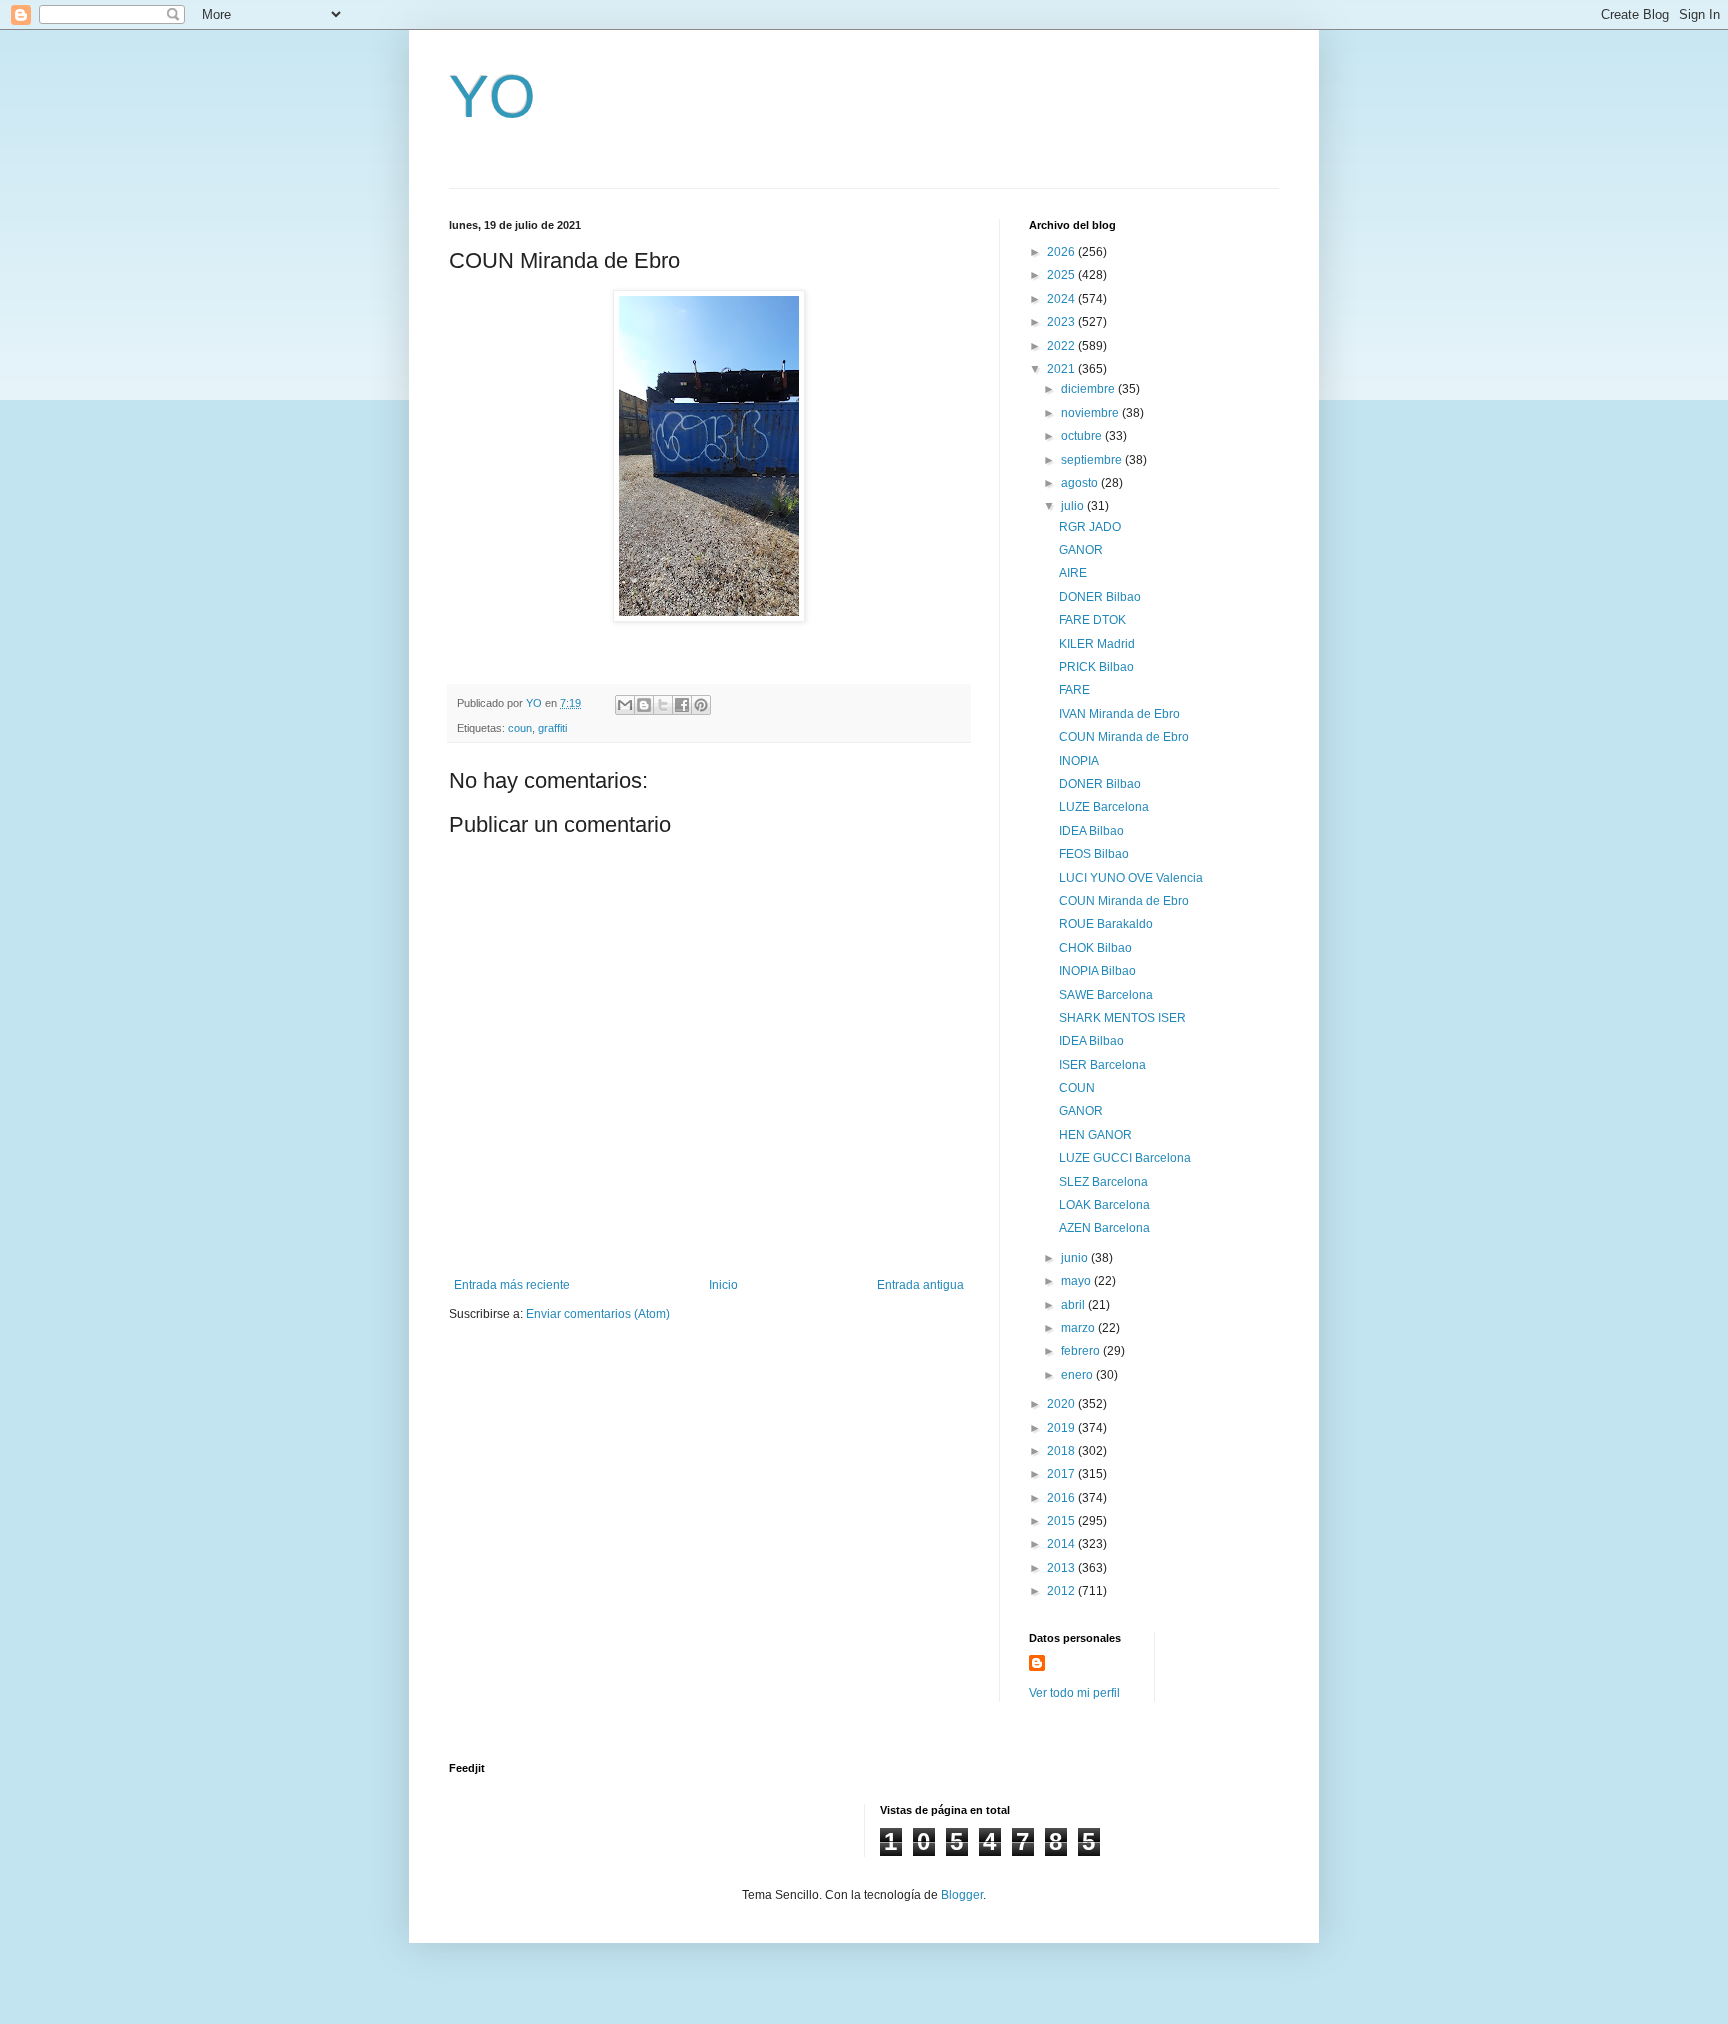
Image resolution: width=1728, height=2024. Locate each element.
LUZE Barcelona (1104, 807)
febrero (1082, 1351)
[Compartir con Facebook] (682, 705)
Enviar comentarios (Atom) (598, 1314)
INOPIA (1079, 761)
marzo (1079, 1328)
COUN (1077, 1088)
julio (1074, 506)
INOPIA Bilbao (1097, 971)
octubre (1083, 436)
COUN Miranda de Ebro (1124, 737)
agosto (1081, 483)
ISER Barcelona (1102, 1065)
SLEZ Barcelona (1103, 1182)
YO (492, 96)
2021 (1062, 369)
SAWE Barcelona (1106, 995)
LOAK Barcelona (1104, 1205)
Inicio (723, 1285)
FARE (1074, 690)
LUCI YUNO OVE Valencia (1131, 878)
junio (1076, 1258)
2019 (1062, 1428)
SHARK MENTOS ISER (1122, 1018)
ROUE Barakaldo (1106, 924)
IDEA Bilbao (1091, 831)
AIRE (1073, 573)
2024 (1062, 299)
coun (520, 728)
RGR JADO (1090, 527)
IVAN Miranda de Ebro (1119, 714)
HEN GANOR (1095, 1135)
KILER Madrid (1097, 644)
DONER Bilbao (1100, 597)
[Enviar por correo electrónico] (625, 705)
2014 (1062, 1544)
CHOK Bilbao (1095, 948)
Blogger (962, 1895)
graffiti (552, 728)
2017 (1062, 1474)
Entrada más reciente (512, 1285)
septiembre (1093, 460)
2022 (1062, 346)
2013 (1062, 1568)
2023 (1062, 322)
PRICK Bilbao (1096, 667)
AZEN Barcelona (1104, 1228)
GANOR (1081, 550)
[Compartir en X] (663, 705)
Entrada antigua (920, 1285)
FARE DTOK (1092, 620)
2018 (1062, 1451)
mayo (1077, 1281)
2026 (1062, 252)
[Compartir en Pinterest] (701, 705)
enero (1078, 1375)
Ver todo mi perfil (1074, 1693)
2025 (1062, 275)
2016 (1062, 1498)
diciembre (1089, 389)
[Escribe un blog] (644, 705)
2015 (1062, 1521)
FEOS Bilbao (1094, 854)
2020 (1062, 1404)
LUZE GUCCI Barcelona (1125, 1158)
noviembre (1091, 413)
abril (1074, 1305)
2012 (1062, 1591)
